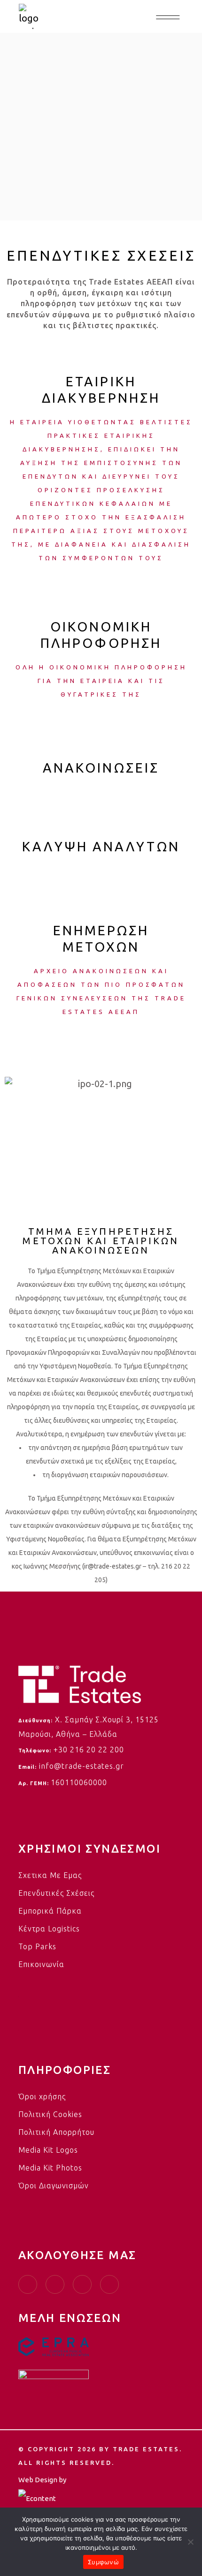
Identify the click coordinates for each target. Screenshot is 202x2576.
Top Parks (37, 1946)
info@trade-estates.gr (82, 1766)
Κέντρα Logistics (49, 1929)
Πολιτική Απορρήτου (56, 2132)
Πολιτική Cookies (50, 2114)
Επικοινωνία (41, 1964)
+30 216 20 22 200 (89, 1750)
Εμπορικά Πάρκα (50, 1911)
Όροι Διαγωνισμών (54, 2185)
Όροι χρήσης (42, 2096)
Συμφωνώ (103, 2562)
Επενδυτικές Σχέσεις (56, 1893)
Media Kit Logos (48, 2150)
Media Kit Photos (50, 2168)
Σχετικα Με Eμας (50, 1875)
